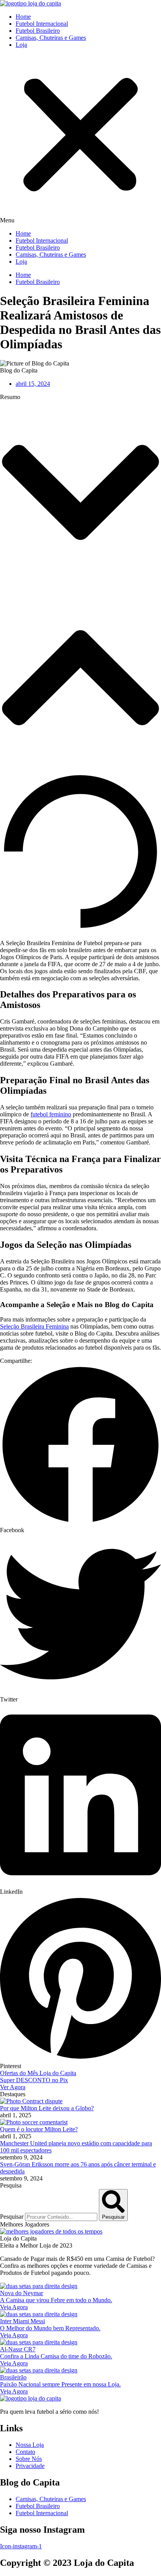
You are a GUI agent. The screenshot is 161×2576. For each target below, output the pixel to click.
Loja (21, 45)
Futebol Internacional (42, 24)
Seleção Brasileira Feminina (34, 1326)
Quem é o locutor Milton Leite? (39, 2129)
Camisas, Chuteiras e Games (51, 38)
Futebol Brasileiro (38, 31)
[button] (80, 139)
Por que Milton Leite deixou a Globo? (47, 2108)
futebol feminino (51, 1114)
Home (23, 17)
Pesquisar (12, 2217)
